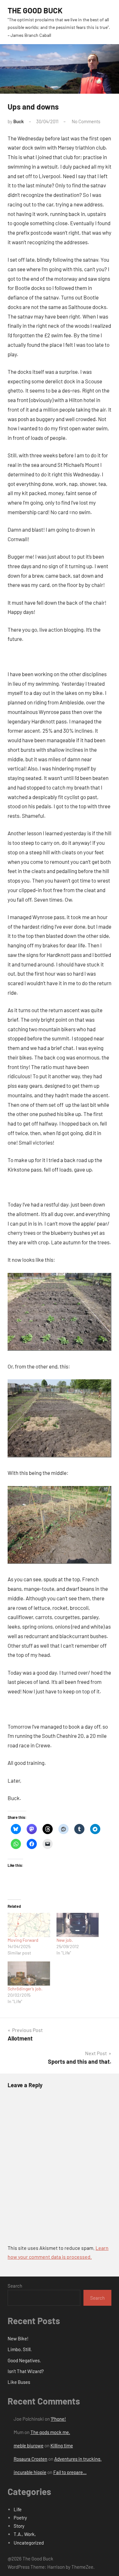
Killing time (62, 2445)
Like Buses (19, 2382)
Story (19, 2526)
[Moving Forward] (29, 1925)
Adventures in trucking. (78, 2459)
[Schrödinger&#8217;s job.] (29, 1974)
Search (15, 2286)
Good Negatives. (24, 2360)
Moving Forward (23, 1940)
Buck (19, 121)
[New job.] (78, 1925)
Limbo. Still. (20, 2349)
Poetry (20, 2518)
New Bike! (18, 2338)
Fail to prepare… (70, 2472)
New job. (65, 1940)
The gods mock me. (50, 2432)
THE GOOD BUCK (35, 10)
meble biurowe (29, 2445)
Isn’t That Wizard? (26, 2371)
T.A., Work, (25, 2534)
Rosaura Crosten (30, 2459)
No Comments (86, 121)
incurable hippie (30, 2472)
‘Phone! (58, 2419)
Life (18, 2509)
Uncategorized (29, 2543)
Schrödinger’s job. (25, 1989)
